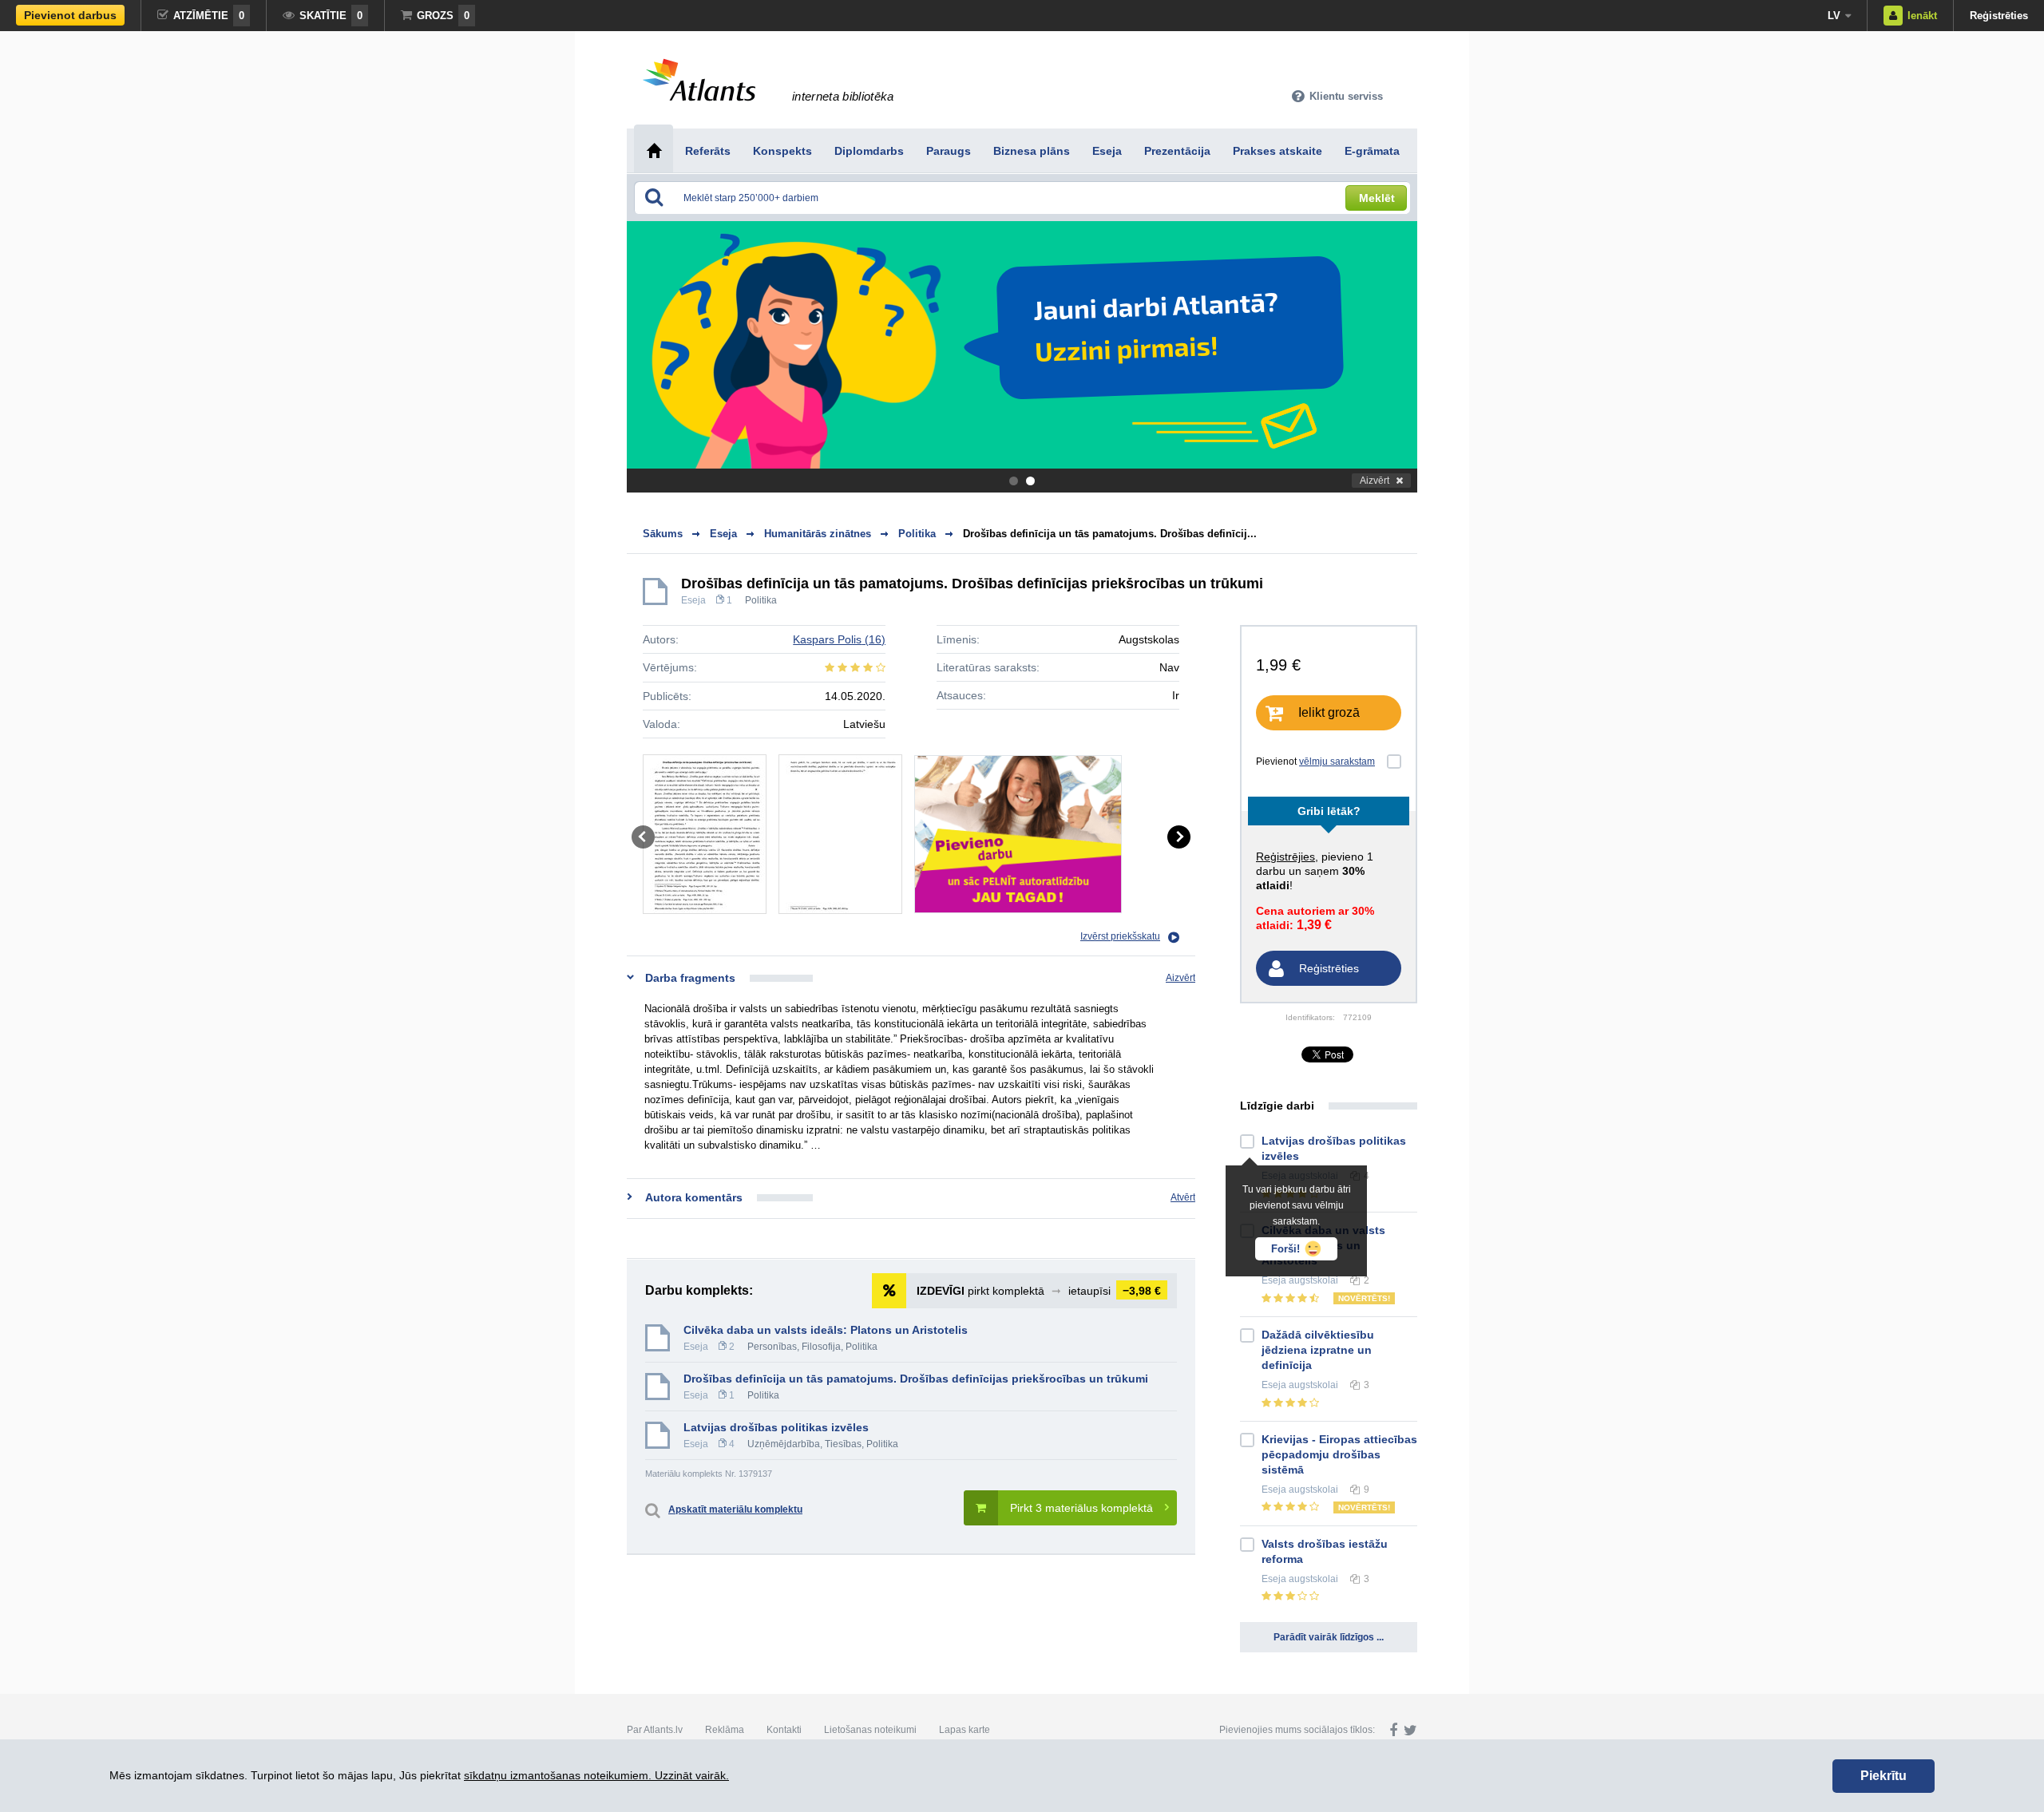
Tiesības (843, 1444)
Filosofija (821, 1347)
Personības (772, 1347)
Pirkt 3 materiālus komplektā (1081, 1508)
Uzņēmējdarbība (784, 1444)
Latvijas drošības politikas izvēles (776, 1427)
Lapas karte (965, 1730)
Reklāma (725, 1730)
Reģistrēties (1999, 16)
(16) (839, 639)
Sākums (663, 534)
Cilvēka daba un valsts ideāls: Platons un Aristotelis (826, 1330)
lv (1834, 16)
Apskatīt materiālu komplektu (735, 1509)
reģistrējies (1285, 857)
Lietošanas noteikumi (870, 1730)
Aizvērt (1375, 481)
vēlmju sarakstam (1337, 762)
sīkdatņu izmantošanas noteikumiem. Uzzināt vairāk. (596, 1775)
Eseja (693, 600)
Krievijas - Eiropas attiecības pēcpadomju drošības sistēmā (1339, 1454)
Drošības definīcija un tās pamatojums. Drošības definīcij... (1110, 534)
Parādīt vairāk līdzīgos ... (1329, 1637)
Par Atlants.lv (655, 1730)
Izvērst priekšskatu (1120, 936)
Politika (761, 600)
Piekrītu (1884, 1776)
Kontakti (784, 1730)
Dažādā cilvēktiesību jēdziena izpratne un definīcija (1318, 1350)
